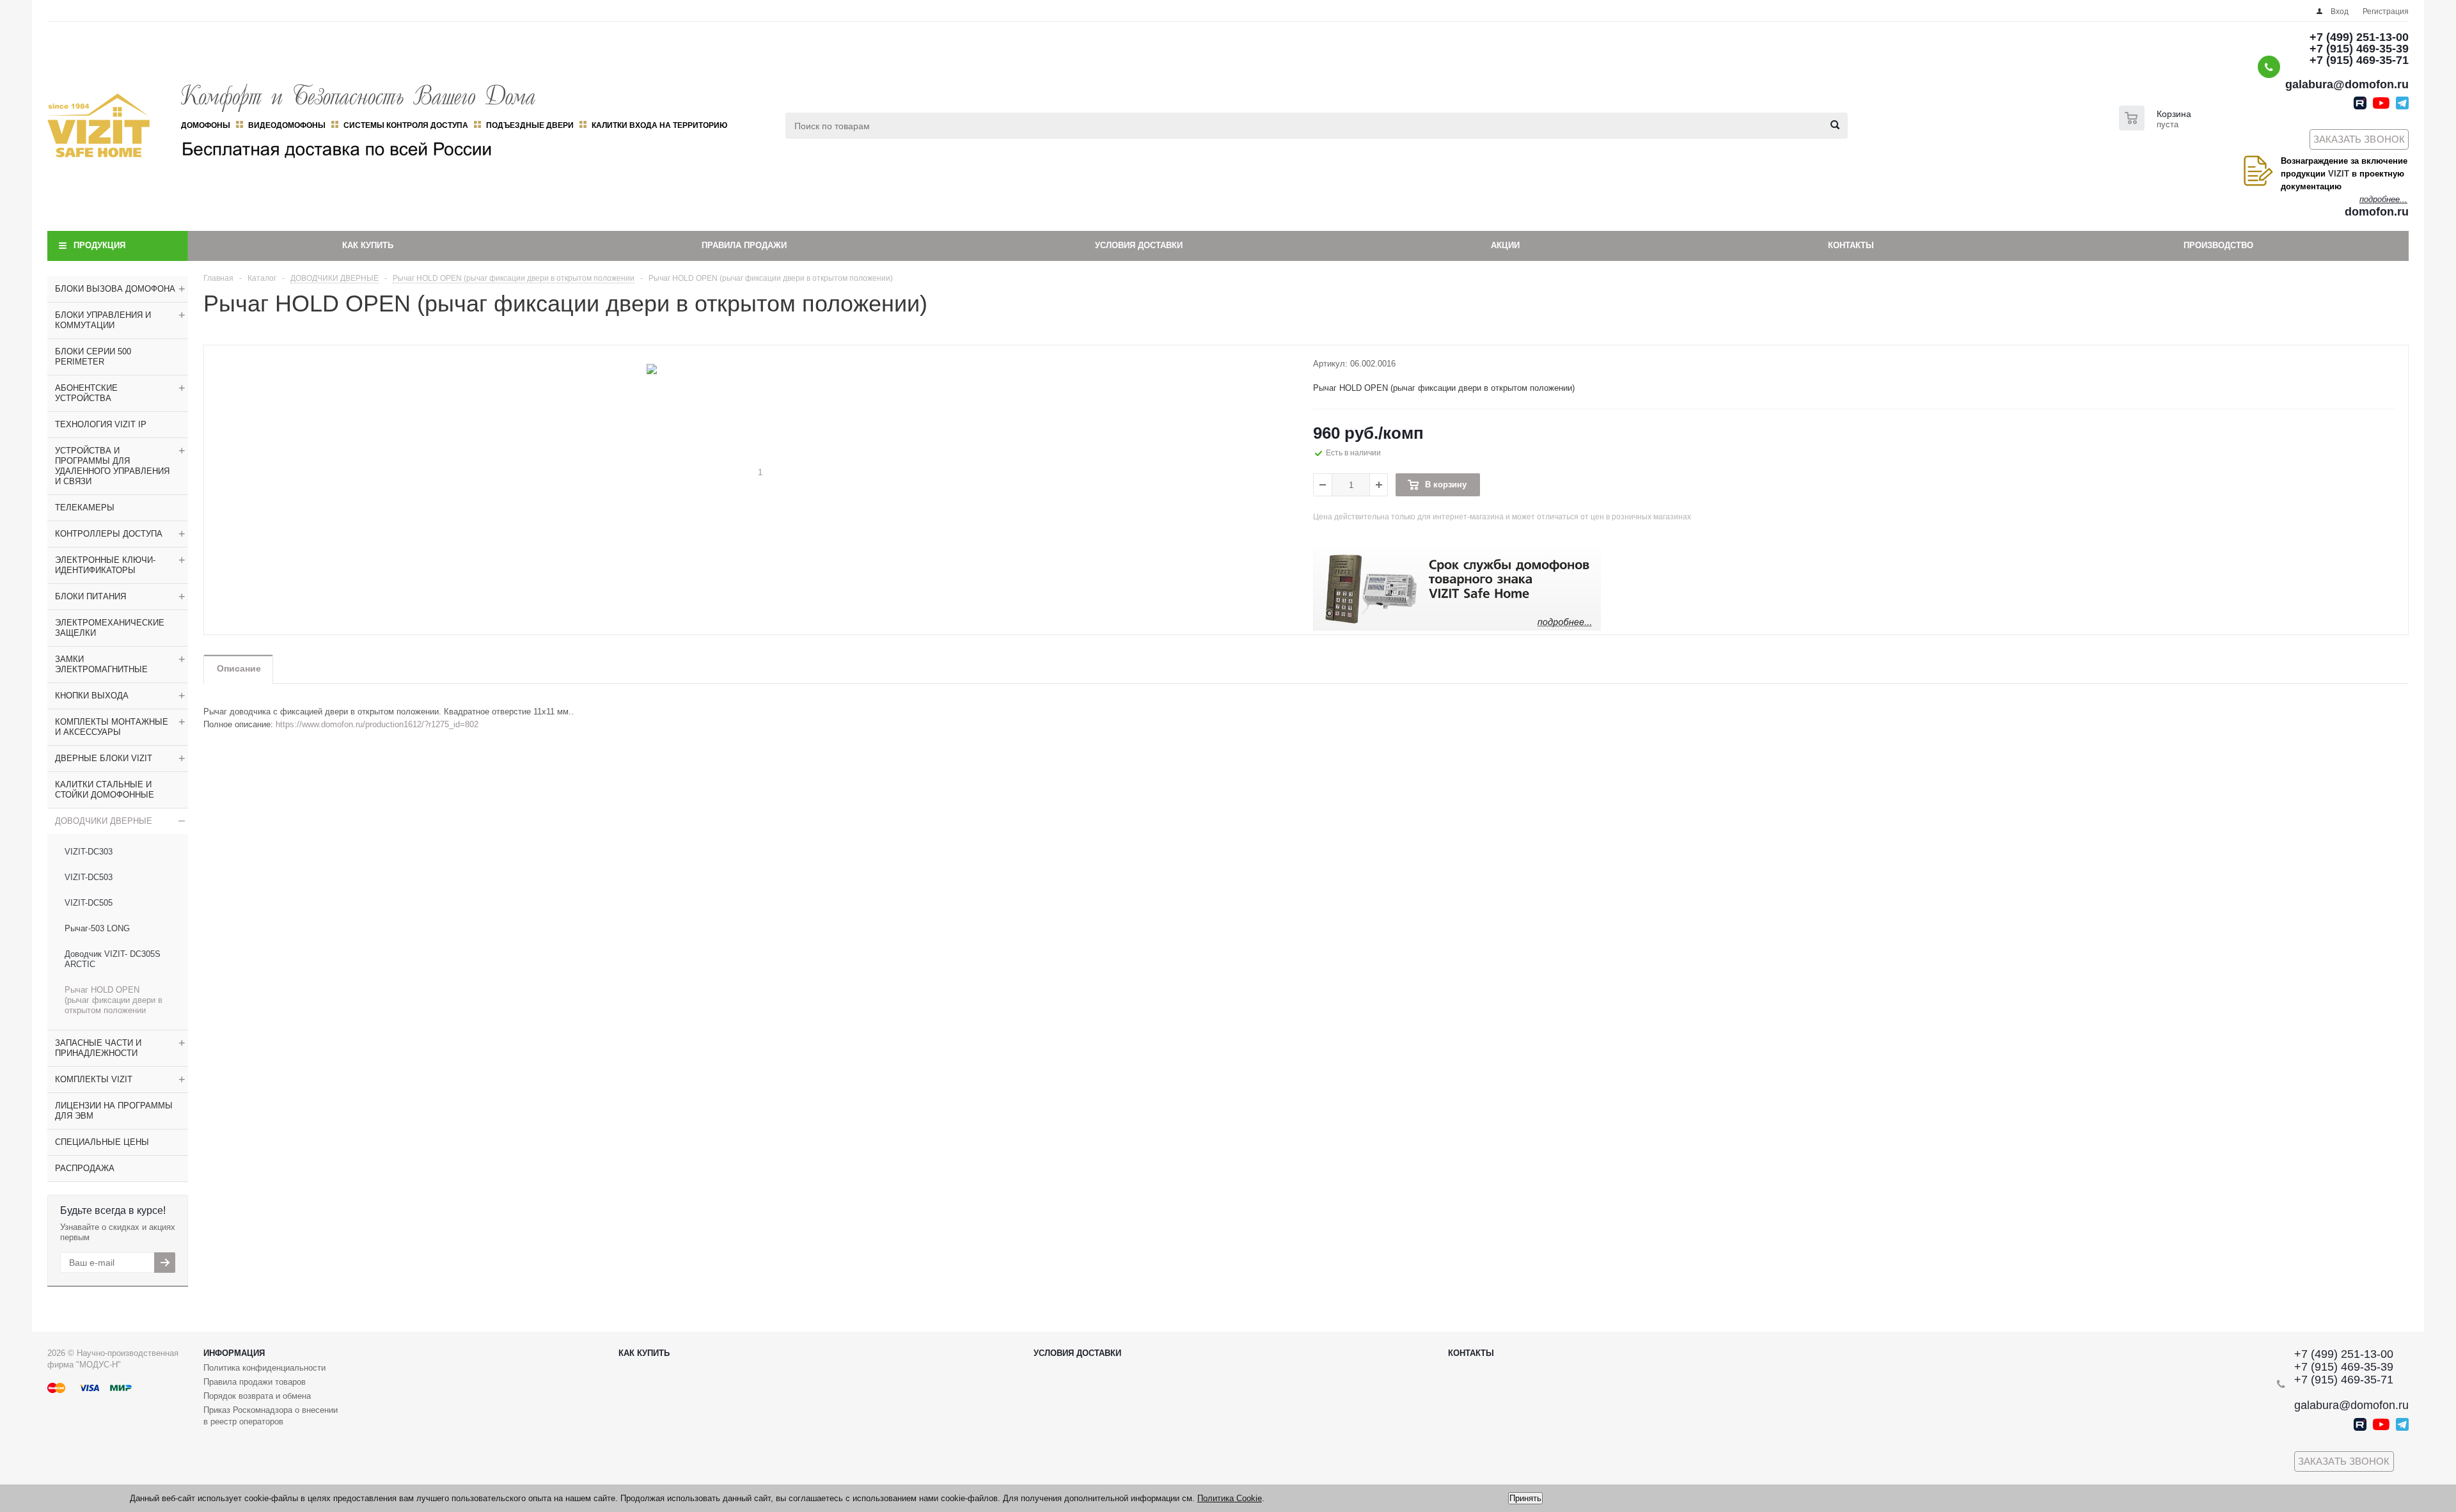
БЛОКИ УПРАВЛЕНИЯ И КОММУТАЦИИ (103, 320)
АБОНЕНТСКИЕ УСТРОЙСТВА (86, 393)
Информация (234, 1353)
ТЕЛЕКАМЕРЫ (85, 508)
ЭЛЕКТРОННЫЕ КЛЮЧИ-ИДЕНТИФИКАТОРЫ (105, 565)
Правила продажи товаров (255, 1382)
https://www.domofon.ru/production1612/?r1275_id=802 (377, 724)
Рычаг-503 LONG (97, 928)
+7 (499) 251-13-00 (2359, 37)
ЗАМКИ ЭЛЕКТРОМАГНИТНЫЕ (101, 664)
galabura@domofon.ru (2347, 84)
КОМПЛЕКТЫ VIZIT (94, 1079)
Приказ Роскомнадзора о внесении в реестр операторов (271, 1416)
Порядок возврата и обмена (257, 1396)
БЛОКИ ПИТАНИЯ (91, 596)
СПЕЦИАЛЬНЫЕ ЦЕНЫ (102, 1142)
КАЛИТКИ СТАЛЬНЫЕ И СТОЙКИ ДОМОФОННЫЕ (105, 790)
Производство (2218, 245)
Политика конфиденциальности (264, 1368)
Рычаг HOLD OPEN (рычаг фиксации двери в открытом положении (114, 1000)
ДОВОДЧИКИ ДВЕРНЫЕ (104, 821)
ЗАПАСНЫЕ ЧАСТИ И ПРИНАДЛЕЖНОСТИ (98, 1048)
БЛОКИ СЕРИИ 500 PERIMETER (93, 357)
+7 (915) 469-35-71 (2359, 60)
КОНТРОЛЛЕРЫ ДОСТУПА (109, 534)
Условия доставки (1139, 245)
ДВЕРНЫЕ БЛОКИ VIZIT (104, 758)
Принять (1525, 1498)
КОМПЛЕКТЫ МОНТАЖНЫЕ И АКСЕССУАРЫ (112, 727)
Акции (1505, 245)
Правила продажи (744, 245)
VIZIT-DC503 (89, 877)
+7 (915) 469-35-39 (2359, 49)
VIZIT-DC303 (89, 852)
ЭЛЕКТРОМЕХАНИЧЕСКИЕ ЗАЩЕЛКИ (110, 628)
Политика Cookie (1230, 1498)
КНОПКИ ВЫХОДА (92, 696)
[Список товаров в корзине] (2157, 127)
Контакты (1851, 245)
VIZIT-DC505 (89, 903)
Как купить (368, 245)
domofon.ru (2377, 212)
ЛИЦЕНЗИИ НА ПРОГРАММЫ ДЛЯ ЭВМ (114, 1111)
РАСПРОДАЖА (85, 1168)
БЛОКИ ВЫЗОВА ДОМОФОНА (115, 289)
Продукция (99, 245)
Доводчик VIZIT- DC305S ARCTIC (113, 959)
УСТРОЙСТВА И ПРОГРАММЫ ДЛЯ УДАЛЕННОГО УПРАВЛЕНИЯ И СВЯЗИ (112, 466)
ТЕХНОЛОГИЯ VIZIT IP (101, 424)
